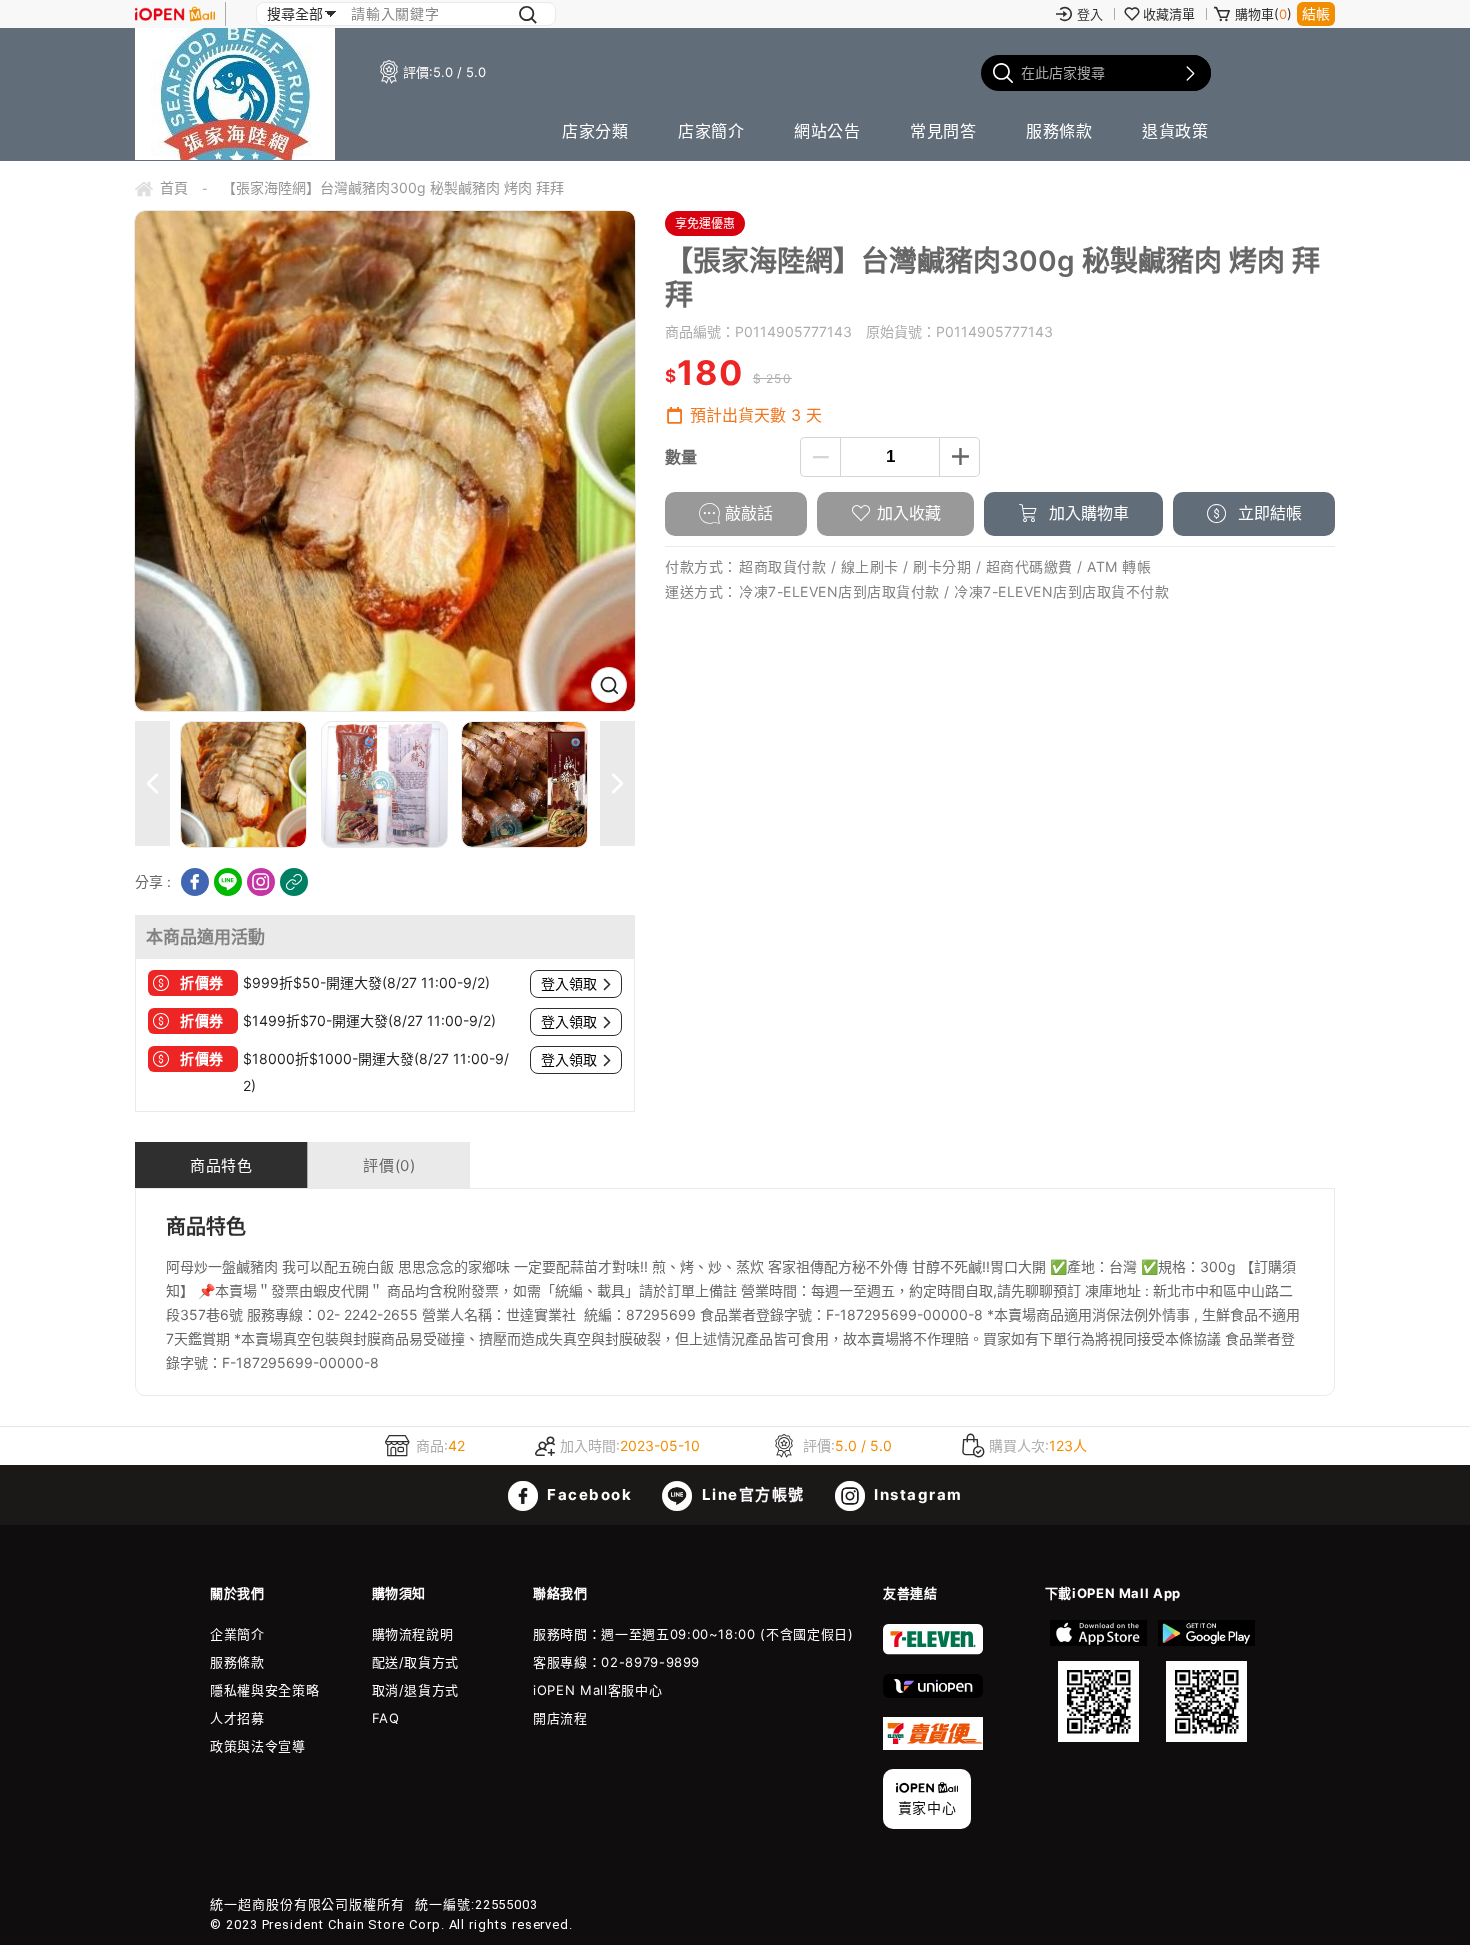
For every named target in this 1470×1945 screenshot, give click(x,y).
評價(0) (389, 1165)
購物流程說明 (413, 1634)
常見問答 (943, 131)
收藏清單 (1169, 14)
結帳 (1316, 13)
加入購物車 (1086, 513)
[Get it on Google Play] (1206, 1681)
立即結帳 (1267, 513)
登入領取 (569, 984)
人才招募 (237, 1718)
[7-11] (933, 1650)
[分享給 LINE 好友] (228, 882)
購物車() (1263, 14)
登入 (1090, 14)
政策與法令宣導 (258, 1746)
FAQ (386, 1718)
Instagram (916, 1494)
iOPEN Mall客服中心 (597, 1690)
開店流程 (560, 1718)
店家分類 (595, 131)
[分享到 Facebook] (195, 882)
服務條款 (1059, 131)
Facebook (588, 1494)
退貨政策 (1175, 131)
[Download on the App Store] (1099, 1681)
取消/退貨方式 (416, 1690)
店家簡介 (711, 131)
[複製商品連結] (294, 882)
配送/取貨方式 (416, 1662)
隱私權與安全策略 (264, 1690)
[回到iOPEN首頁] (175, 14)
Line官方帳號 (751, 1494)
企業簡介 (237, 1634)
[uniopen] (933, 1693)
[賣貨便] (933, 1745)
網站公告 (827, 131)
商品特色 (221, 1165)
